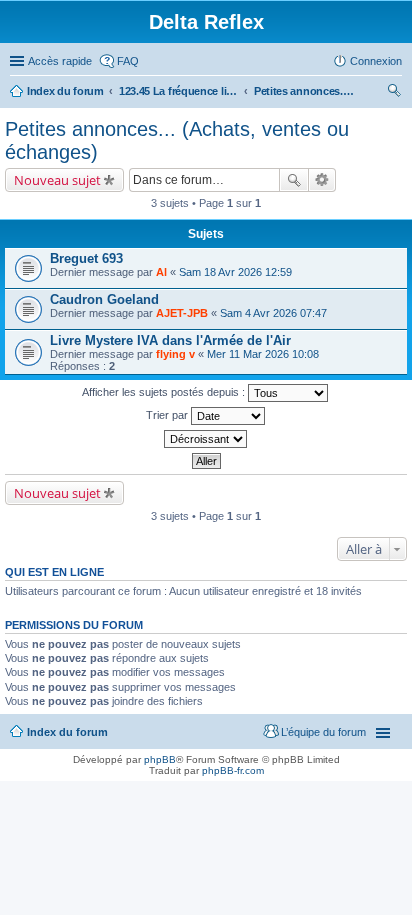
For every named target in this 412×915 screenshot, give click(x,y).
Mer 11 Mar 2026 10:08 (263, 354)
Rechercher (294, 180)
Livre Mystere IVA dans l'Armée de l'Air (170, 340)
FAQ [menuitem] (128, 61)
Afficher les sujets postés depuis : (165, 392)
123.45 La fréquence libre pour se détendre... (179, 91)
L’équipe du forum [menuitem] (323, 732)
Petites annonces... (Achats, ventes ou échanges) (304, 91)
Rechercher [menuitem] (394, 93)
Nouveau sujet (57, 180)
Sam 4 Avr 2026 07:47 (273, 313)
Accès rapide (60, 61)
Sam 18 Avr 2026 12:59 (235, 272)
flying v (175, 354)
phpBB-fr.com (233, 770)
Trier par (168, 415)
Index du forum (65, 91)
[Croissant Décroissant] (206, 439)
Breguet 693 (86, 258)
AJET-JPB (182, 313)
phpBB (160, 759)
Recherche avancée (322, 180)
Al (161, 272)
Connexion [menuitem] (376, 61)
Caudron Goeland (104, 299)
